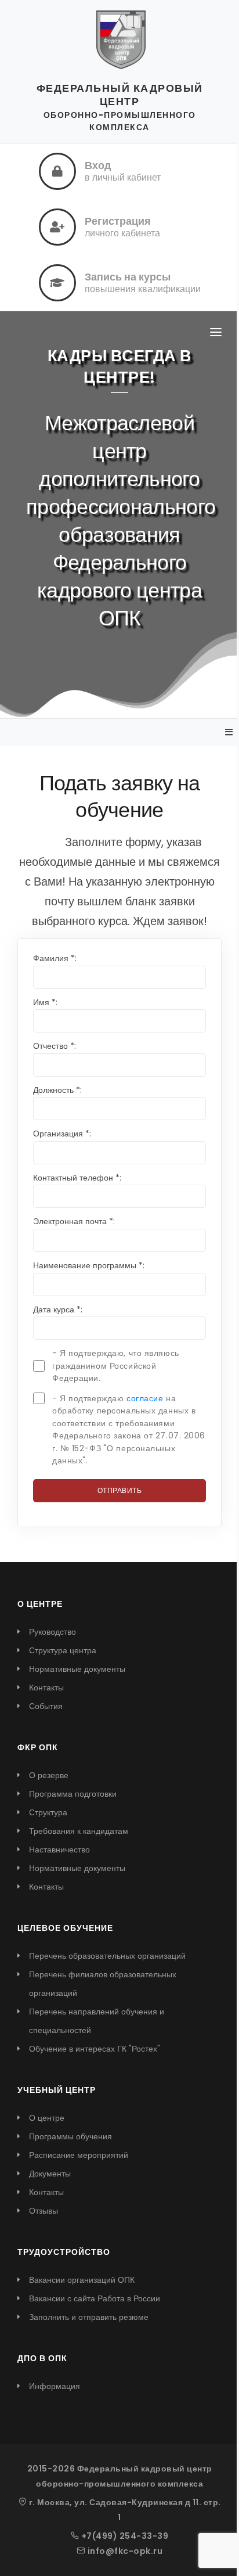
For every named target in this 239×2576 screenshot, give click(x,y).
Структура (48, 1812)
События (46, 1706)
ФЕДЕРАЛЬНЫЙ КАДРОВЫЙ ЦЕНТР (120, 95)
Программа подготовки (73, 1794)
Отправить (120, 1490)
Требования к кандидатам (79, 1831)
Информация (55, 2386)
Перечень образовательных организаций (107, 1956)
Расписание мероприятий (79, 2155)
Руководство (52, 1632)
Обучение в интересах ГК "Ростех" (95, 2049)
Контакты (46, 1688)
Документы (50, 2174)
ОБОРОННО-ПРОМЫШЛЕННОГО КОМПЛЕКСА (120, 121)
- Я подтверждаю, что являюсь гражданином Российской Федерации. (116, 1366)
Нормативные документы (77, 1669)
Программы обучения (70, 2136)
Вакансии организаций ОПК (82, 2280)
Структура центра (63, 1650)
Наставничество (59, 1850)
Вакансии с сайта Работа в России (95, 2298)
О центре (47, 2118)
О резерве (49, 1775)
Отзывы (44, 2211)
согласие (145, 1398)
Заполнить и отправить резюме (89, 2317)
